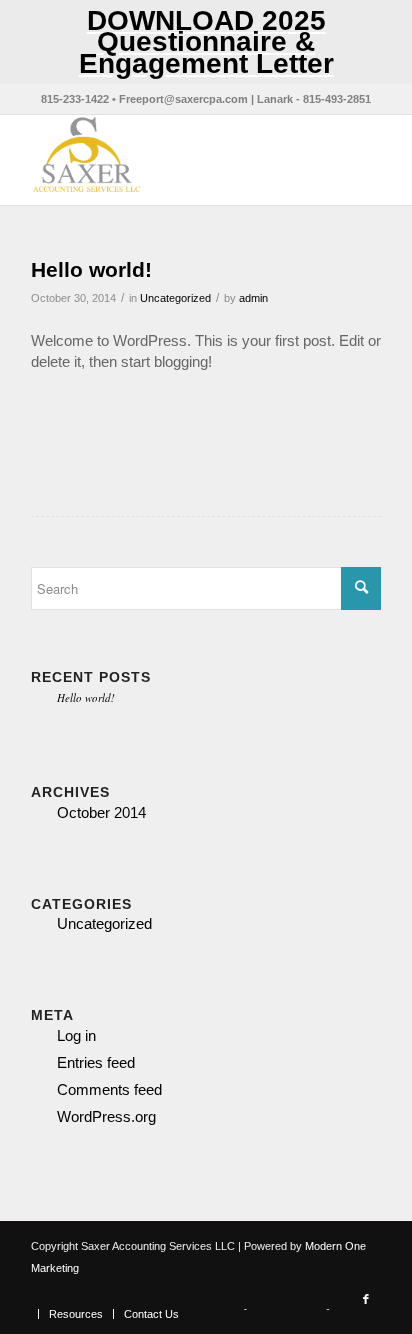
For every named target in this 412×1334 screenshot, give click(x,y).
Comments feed (109, 1089)
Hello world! (91, 269)
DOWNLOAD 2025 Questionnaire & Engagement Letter (206, 42)
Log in (76, 1035)
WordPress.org (106, 1116)
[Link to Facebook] (366, 1299)
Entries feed (96, 1062)
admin (253, 298)
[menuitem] (75, 1314)
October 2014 (101, 812)
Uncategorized (175, 298)
